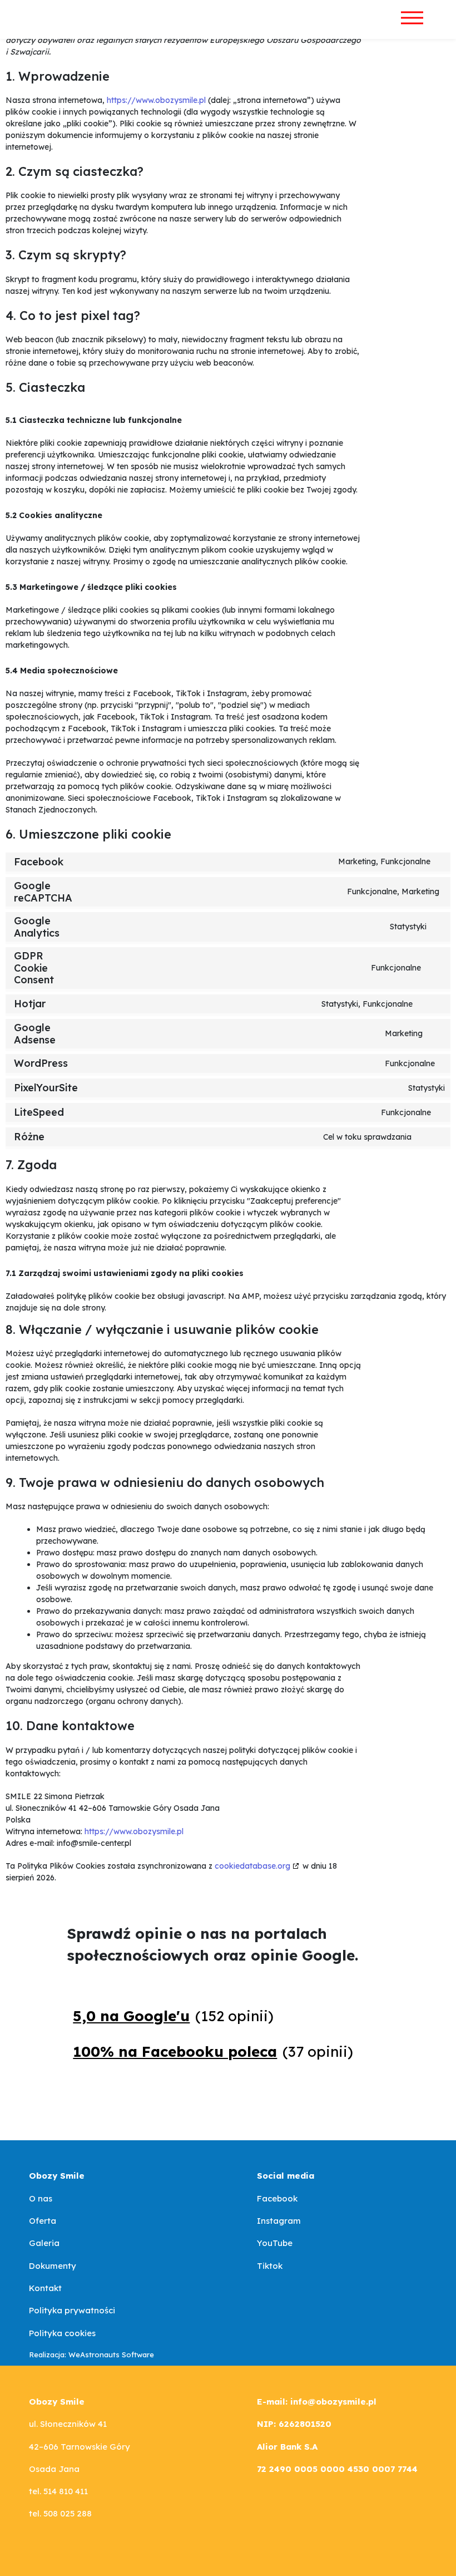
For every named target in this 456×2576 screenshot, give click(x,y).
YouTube (275, 2243)
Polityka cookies (62, 2333)
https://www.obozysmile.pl (156, 100)
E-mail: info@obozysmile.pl (317, 2402)
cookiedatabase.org (252, 1866)
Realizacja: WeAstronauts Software (91, 2355)
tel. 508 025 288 (60, 2513)
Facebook (277, 2198)
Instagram (279, 2221)
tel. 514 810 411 (58, 2491)
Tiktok (270, 2266)
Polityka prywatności (72, 2310)
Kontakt (45, 2288)
